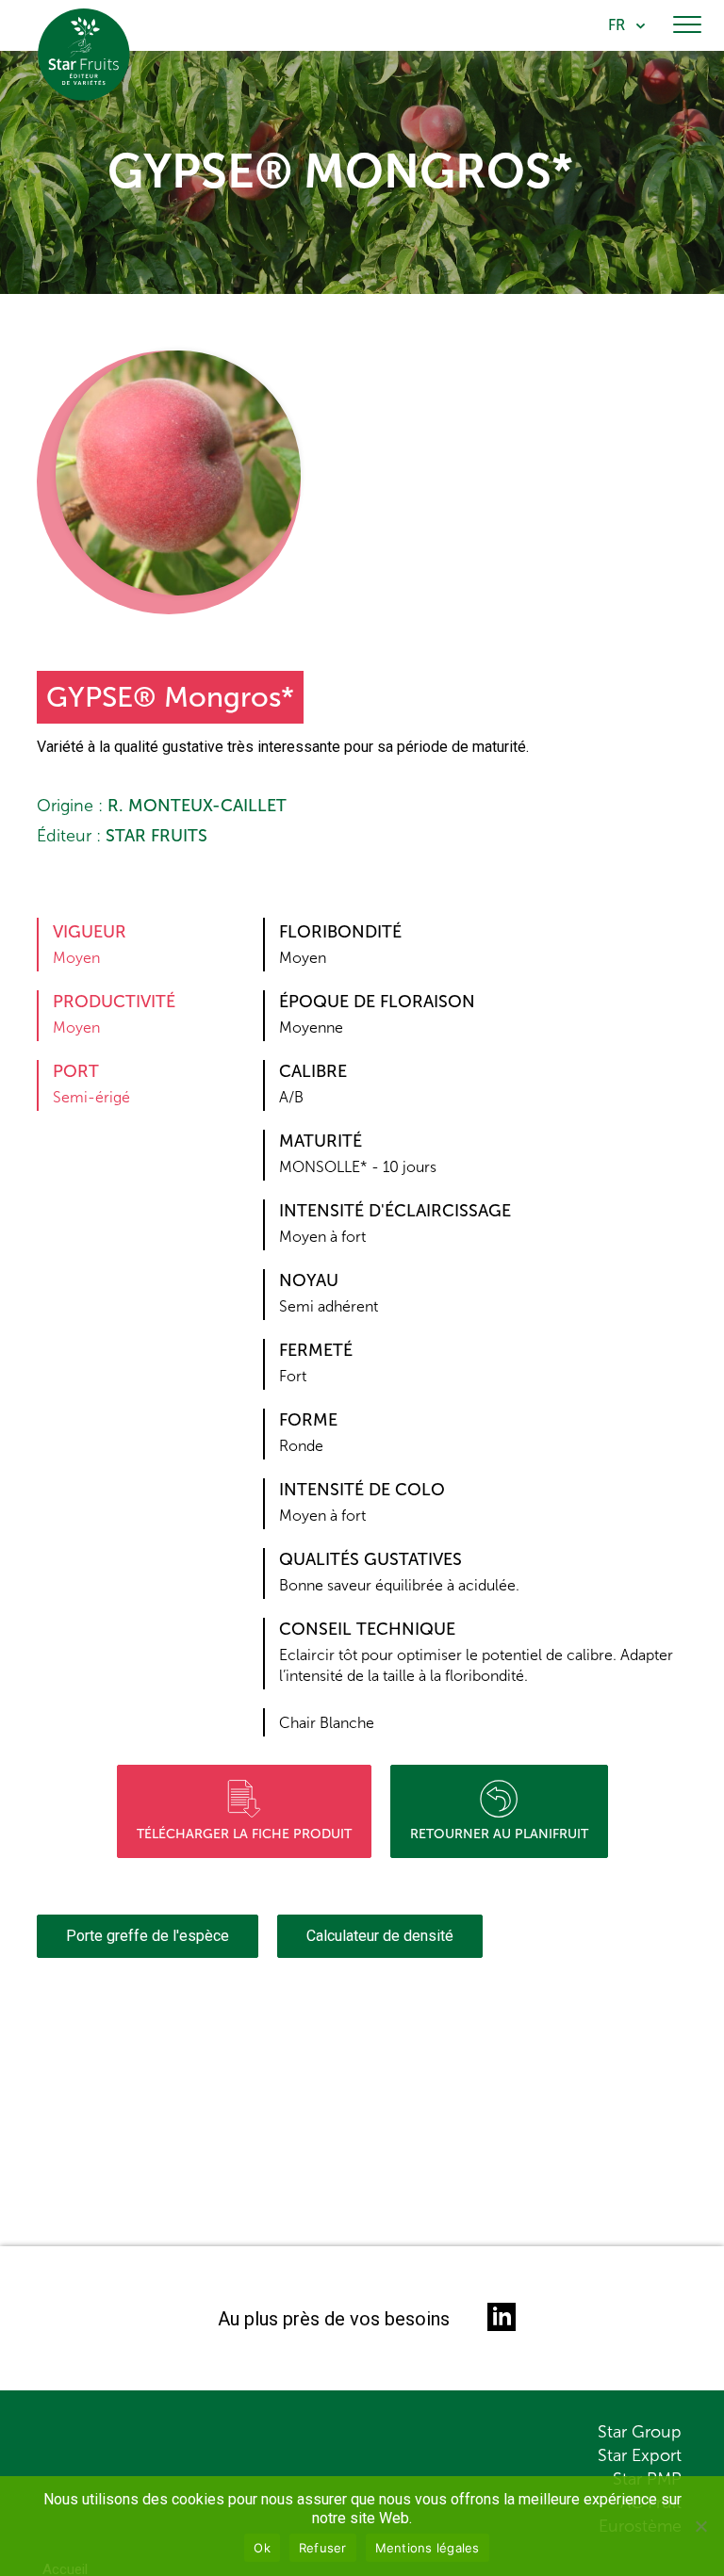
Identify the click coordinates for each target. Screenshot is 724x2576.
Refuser (323, 2548)
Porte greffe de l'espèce (148, 1936)
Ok (262, 2548)
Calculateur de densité (380, 1936)
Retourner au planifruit (499, 1834)
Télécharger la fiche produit (244, 1834)
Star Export (640, 2455)
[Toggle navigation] (687, 25)
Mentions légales (428, 2548)
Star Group (640, 2432)
